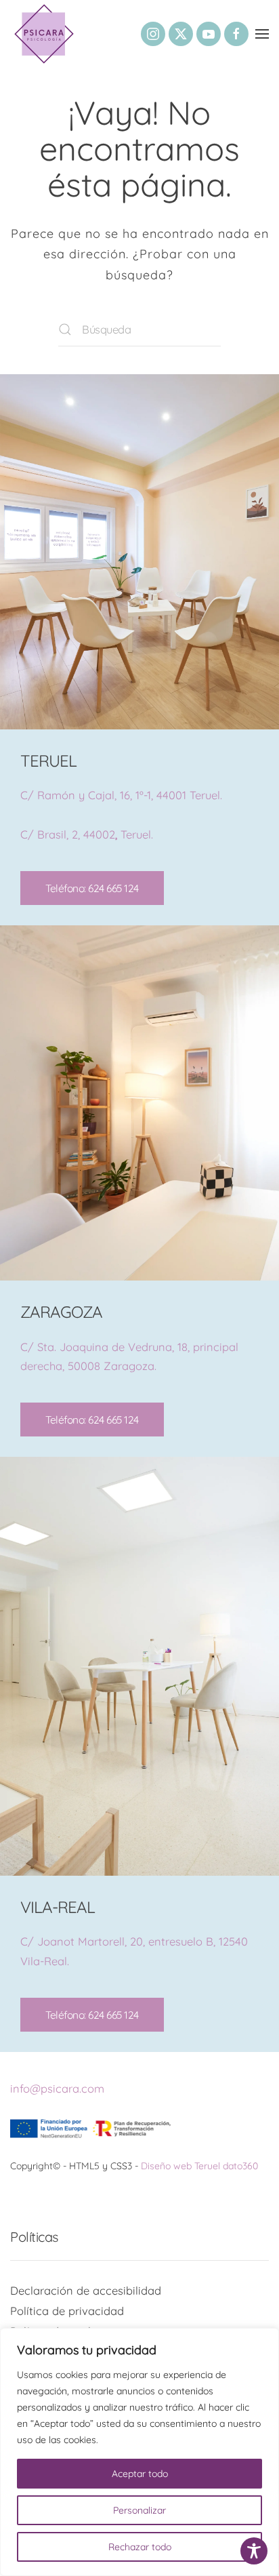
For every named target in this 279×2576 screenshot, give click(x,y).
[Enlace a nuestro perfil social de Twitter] (181, 34)
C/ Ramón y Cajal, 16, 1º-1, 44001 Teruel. (121, 795)
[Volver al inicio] (44, 34)
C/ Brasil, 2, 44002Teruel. (87, 834)
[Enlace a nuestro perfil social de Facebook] (236, 34)
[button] (262, 34)
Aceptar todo (140, 2474)
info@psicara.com (57, 2088)
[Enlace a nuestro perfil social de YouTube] (209, 34)
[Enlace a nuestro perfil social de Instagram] (153, 34)
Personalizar (139, 2510)
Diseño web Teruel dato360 (199, 2166)
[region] (139, 2452)
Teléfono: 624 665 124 (92, 888)
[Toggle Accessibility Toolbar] (254, 2551)
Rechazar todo (140, 2547)
